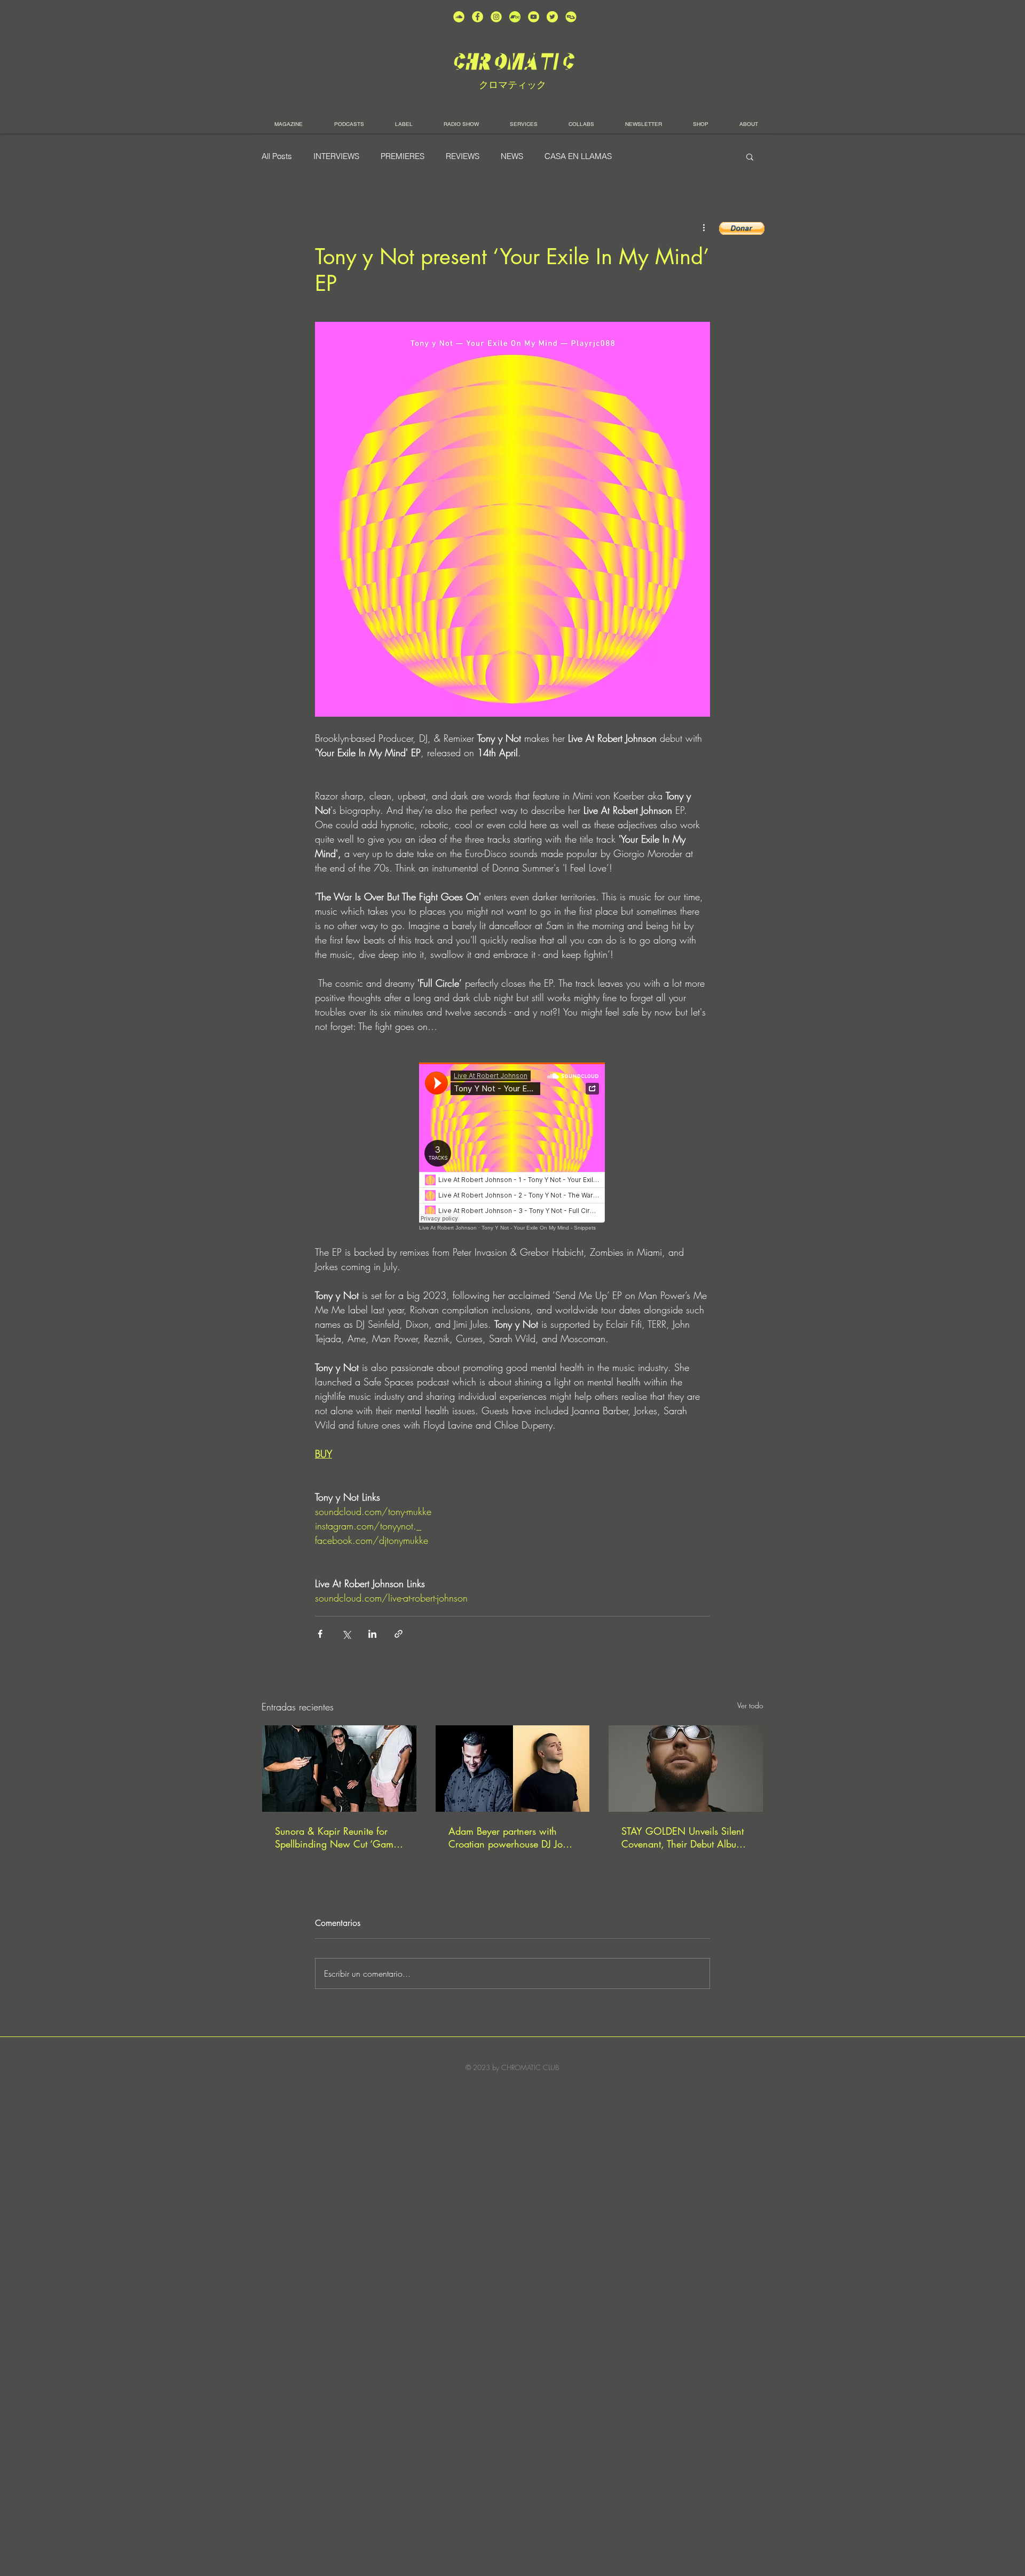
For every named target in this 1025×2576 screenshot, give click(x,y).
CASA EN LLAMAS (578, 156)
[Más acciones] (704, 227)
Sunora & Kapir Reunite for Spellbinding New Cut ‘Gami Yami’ (336, 1837)
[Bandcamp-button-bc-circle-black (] (515, 17)
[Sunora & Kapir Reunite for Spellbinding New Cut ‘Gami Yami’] (339, 1769)
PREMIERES (403, 156)
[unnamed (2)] (459, 17)
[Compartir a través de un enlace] (399, 1634)
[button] (750, 156)
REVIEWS (463, 156)
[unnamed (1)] (534, 17)
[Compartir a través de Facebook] (320, 1634)
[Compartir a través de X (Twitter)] (346, 1634)
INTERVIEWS (336, 156)
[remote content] (512, 1147)
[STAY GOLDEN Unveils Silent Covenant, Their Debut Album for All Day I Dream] (686, 1769)
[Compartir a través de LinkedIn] (372, 1634)
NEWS (512, 156)
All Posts (277, 156)
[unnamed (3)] (496, 17)
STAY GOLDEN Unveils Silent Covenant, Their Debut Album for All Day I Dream (683, 1837)
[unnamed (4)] (478, 17)
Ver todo (750, 1705)
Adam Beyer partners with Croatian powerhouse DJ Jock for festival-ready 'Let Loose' (510, 1837)
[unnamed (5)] (552, 17)
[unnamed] (571, 17)
